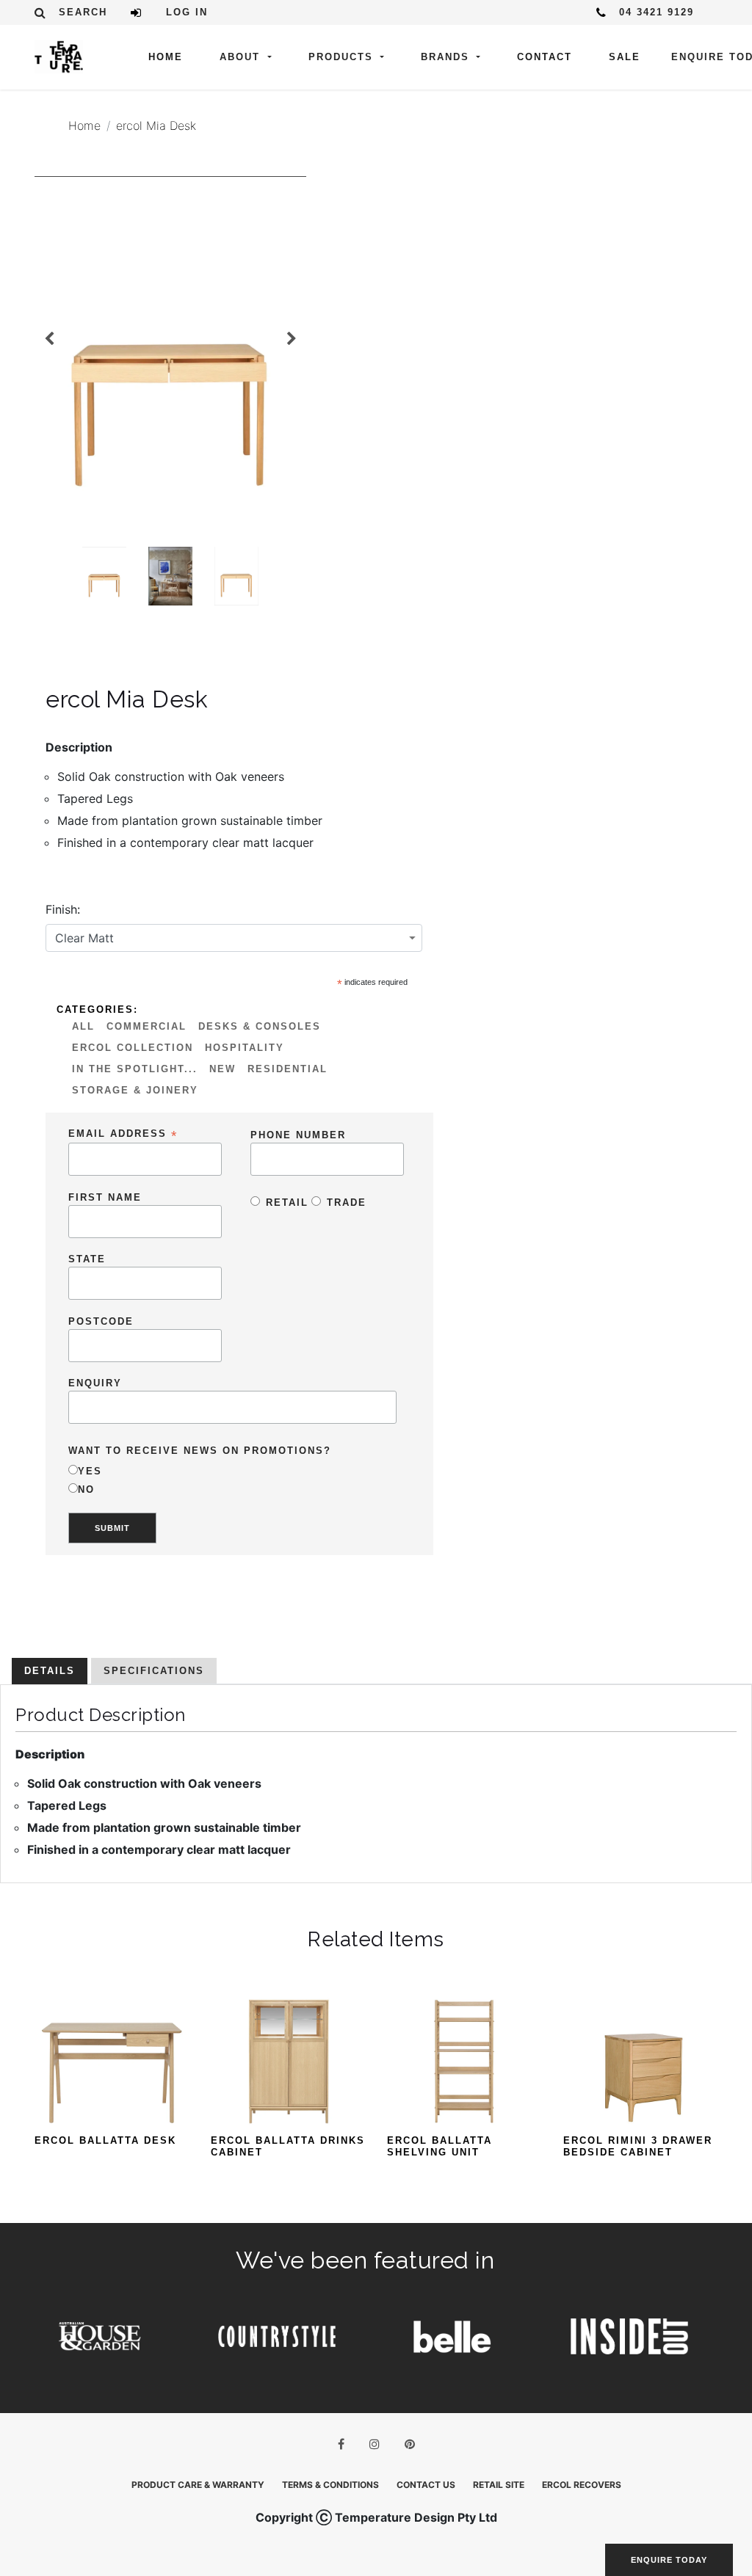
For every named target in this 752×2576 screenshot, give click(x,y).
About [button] (242, 57)
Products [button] (343, 57)
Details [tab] (50, 1671)
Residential (288, 1069)
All (83, 1026)
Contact (545, 57)
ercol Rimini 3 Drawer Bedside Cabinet (638, 2146)
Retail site (499, 2485)
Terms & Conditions (330, 2485)
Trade (347, 1203)
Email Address (123, 1134)
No (86, 1489)
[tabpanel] (170, 357)
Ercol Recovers (582, 2485)
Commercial (147, 1026)
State (87, 1259)
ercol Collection (133, 1048)
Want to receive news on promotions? (200, 1451)
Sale (625, 57)
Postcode (101, 1321)
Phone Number (298, 1135)
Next (292, 339)
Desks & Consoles (260, 1026)
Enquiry (95, 1383)
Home (166, 57)
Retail (287, 1203)
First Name (105, 1197)
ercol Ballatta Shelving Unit (440, 2146)
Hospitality (245, 1048)
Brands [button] (447, 57)
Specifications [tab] (154, 1671)
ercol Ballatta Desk (105, 2140)
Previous (49, 339)
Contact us (426, 2485)
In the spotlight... (135, 1069)
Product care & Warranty (198, 2485)
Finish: (63, 909)
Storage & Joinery (135, 1090)
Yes (90, 1471)
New (223, 1069)
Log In (187, 12)
